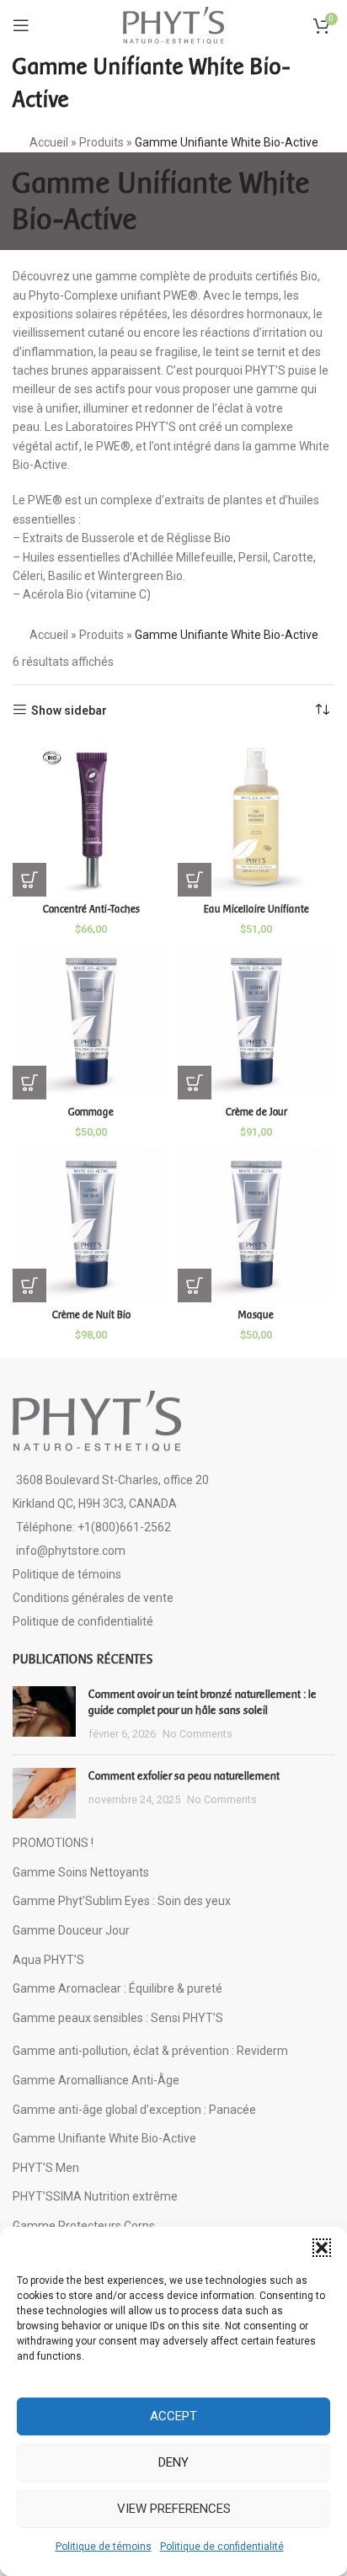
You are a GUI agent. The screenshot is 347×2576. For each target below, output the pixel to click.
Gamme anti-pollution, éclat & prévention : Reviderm (150, 2051)
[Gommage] (91, 1021)
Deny (173, 2462)
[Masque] (256, 1224)
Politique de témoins (104, 2547)
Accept (173, 2416)
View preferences (174, 2509)
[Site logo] (173, 24)
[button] (322, 2248)
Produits (101, 142)
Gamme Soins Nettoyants (81, 1872)
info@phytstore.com (71, 1551)
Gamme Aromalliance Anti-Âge (96, 2080)
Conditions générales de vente (93, 1598)
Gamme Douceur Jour (71, 1930)
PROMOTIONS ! (53, 1843)
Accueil (49, 142)
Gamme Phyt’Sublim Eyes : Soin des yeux (122, 1901)
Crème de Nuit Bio (91, 1315)
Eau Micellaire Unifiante (256, 909)
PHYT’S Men (46, 2168)
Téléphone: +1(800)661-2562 (93, 1527)
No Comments (198, 1734)
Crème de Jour (256, 1112)
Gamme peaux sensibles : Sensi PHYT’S (118, 2018)
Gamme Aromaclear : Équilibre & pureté (117, 1988)
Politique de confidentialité (222, 2547)
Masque (256, 1315)
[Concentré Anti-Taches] (91, 818)
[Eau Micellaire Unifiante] (256, 818)
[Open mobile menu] (21, 25)
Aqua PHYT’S (48, 1960)
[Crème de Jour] (256, 1021)
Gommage (91, 1112)
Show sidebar (69, 711)
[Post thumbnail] (44, 1714)
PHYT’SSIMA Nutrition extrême (95, 2196)
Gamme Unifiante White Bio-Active (104, 2138)
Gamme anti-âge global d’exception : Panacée (134, 2110)
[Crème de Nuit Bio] (91, 1224)
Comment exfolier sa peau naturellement (184, 1776)
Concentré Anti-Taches (91, 909)
